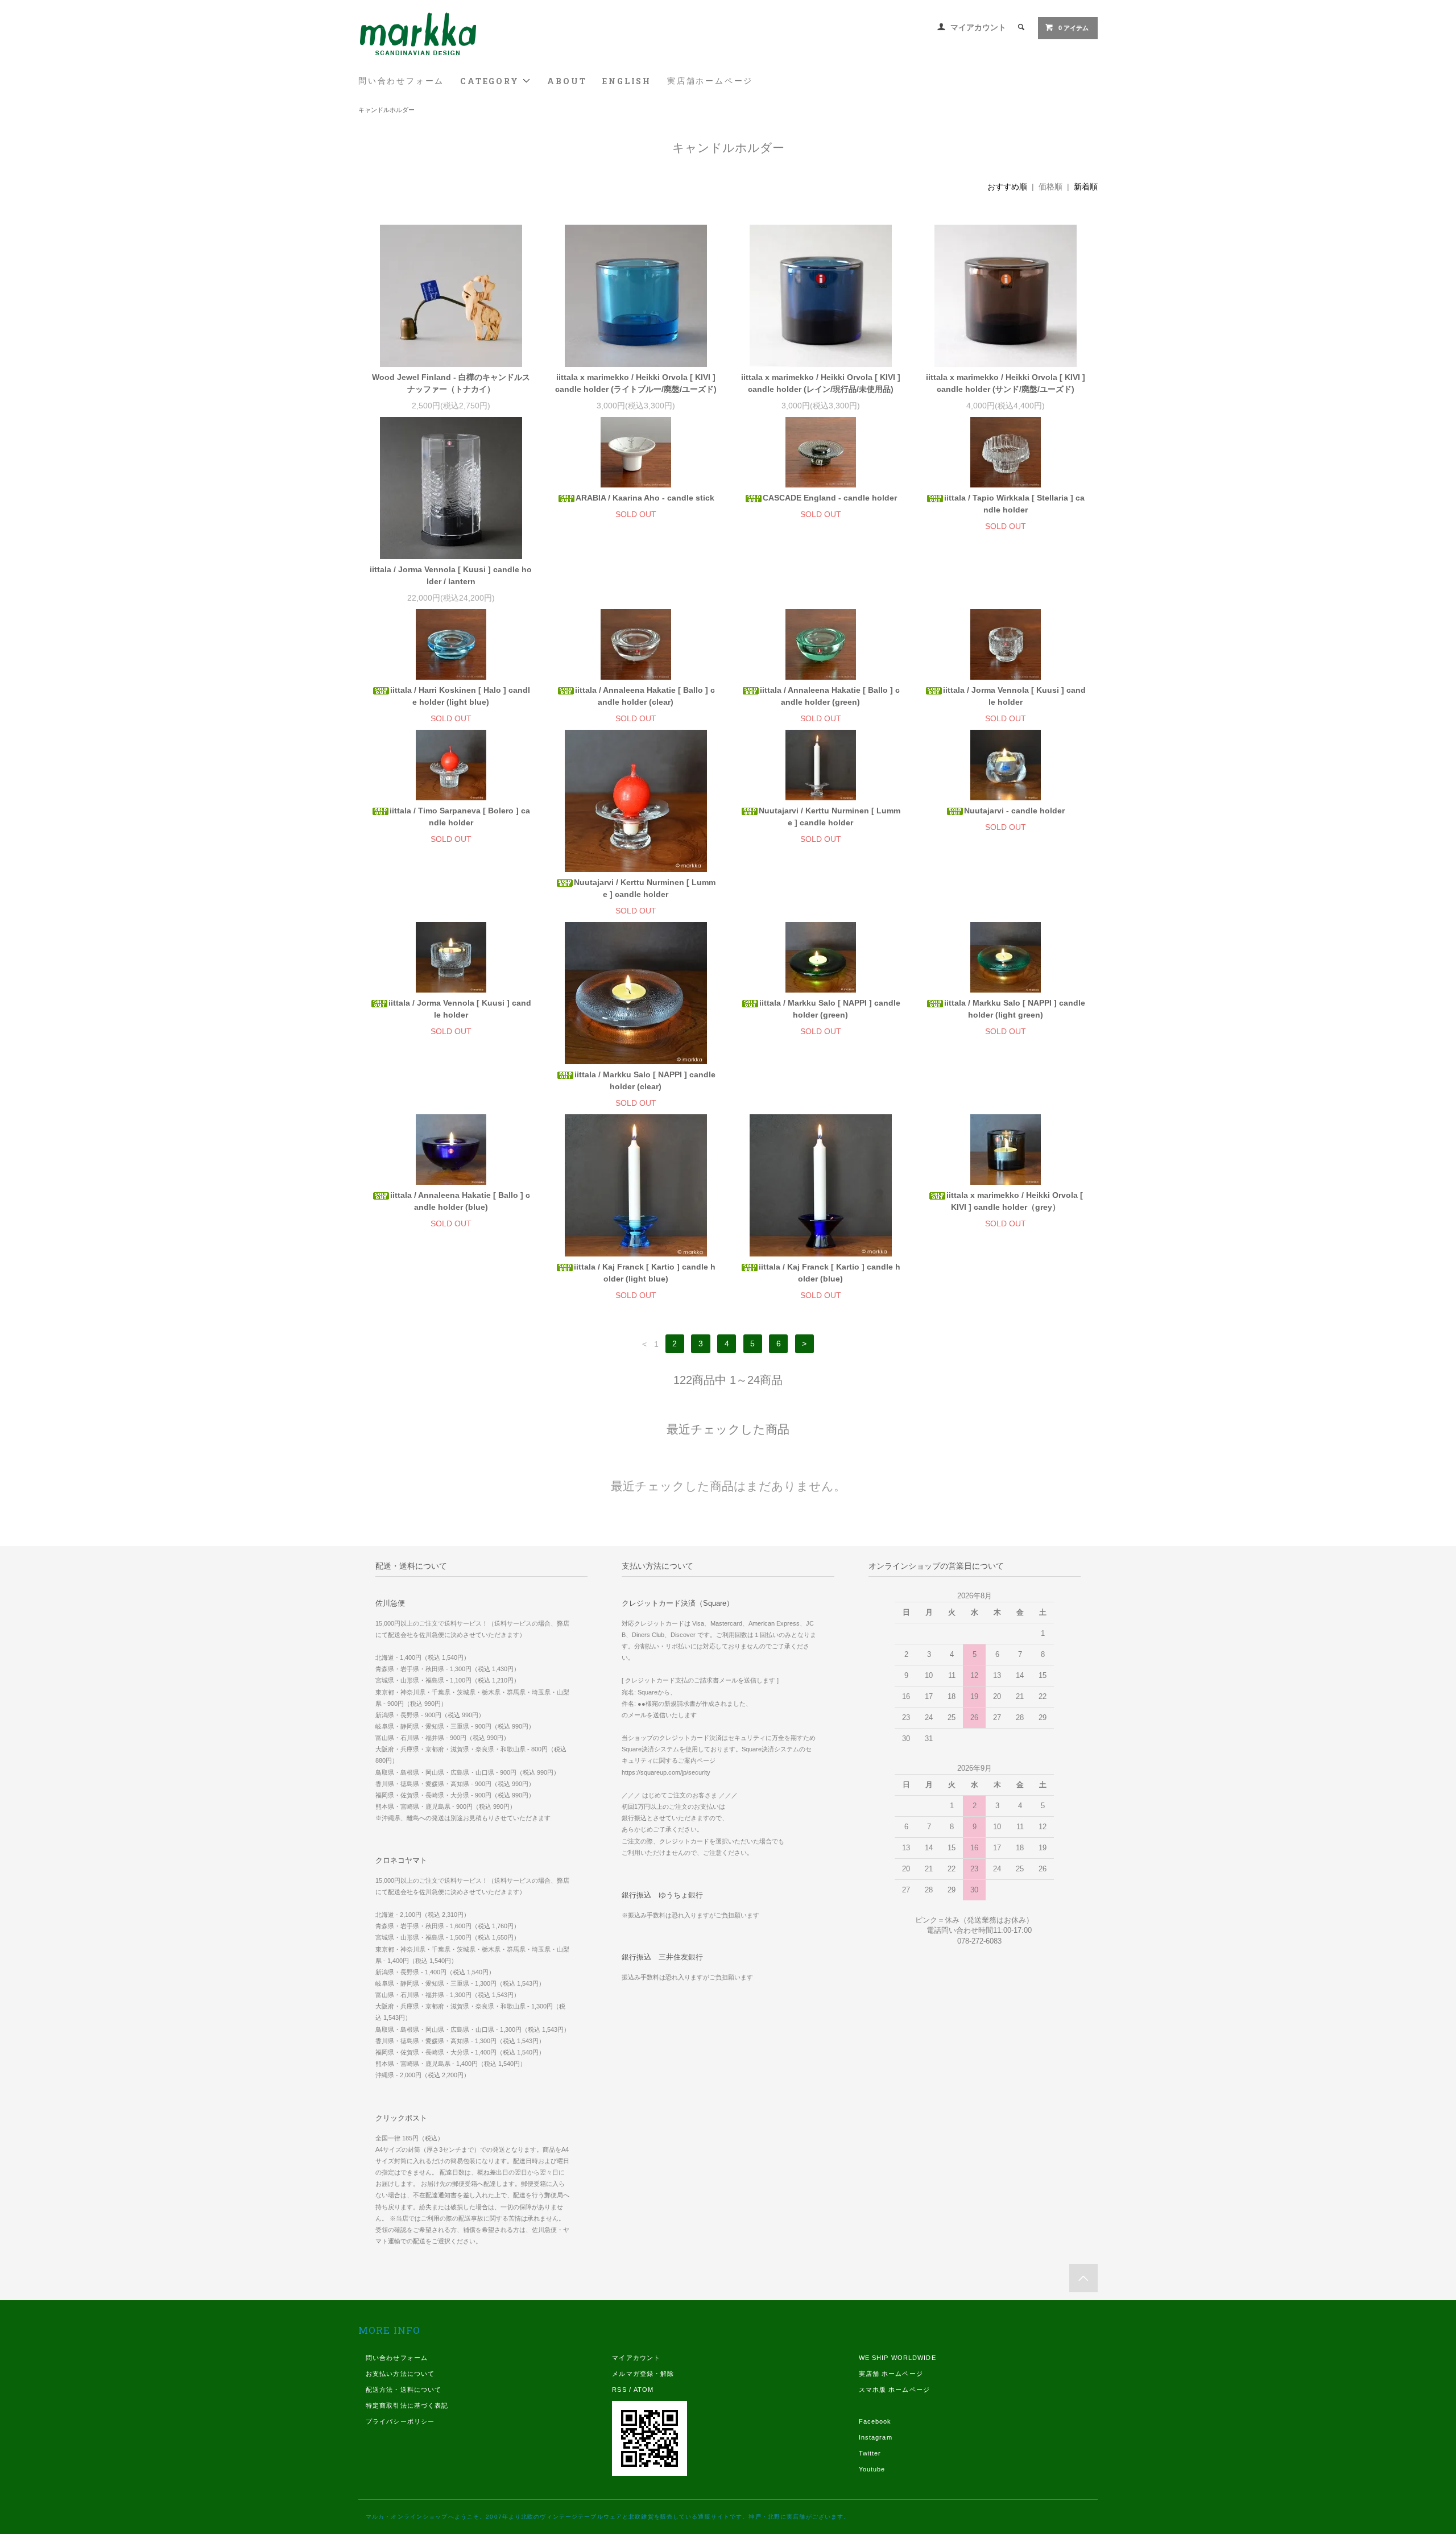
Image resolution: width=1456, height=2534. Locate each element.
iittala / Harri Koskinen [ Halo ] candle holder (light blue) (460, 696)
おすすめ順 (1007, 187)
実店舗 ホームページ (891, 2374)
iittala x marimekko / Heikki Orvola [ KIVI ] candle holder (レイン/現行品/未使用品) (821, 383)
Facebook (875, 2421)
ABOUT (567, 81)
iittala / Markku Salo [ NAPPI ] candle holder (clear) (645, 1080)
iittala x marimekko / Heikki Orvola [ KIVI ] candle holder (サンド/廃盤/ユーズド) (1006, 383)
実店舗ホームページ (710, 81)
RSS (619, 2390)
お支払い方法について (400, 2374)
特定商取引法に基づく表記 (407, 2405)
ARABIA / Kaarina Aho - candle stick (645, 498)
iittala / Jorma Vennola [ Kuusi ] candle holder (1014, 696)
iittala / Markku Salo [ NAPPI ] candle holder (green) (830, 1009)
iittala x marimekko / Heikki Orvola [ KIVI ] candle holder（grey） (1015, 1201)
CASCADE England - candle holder (830, 498)
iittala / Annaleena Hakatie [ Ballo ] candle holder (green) (830, 696)
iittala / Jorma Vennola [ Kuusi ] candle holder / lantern (451, 575)
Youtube (872, 2469)
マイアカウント (978, 27)
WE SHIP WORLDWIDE (897, 2358)
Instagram (876, 2437)
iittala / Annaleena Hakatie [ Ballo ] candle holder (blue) (460, 1201)
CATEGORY (491, 81)
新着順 (1086, 187)
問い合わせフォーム (401, 81)
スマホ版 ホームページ (894, 2390)
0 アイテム (1074, 28)
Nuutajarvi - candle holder (1014, 811)
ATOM (644, 2390)
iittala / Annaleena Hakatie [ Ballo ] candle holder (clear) (645, 696)
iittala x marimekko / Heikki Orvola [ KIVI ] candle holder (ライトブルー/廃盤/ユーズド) (636, 383)
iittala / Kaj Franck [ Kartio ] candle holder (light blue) (645, 1273)
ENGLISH (627, 81)
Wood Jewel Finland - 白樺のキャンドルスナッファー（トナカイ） (451, 383)
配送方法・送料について (404, 2390)
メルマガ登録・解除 (643, 2374)
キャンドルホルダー (386, 110)
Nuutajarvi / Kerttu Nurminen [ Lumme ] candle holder (645, 888)
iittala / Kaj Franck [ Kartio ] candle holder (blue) (830, 1273)
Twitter (870, 2453)
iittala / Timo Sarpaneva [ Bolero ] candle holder (460, 817)
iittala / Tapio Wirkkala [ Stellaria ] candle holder (1014, 504)
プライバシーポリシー (400, 2421)
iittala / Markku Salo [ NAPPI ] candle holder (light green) (1015, 1009)
